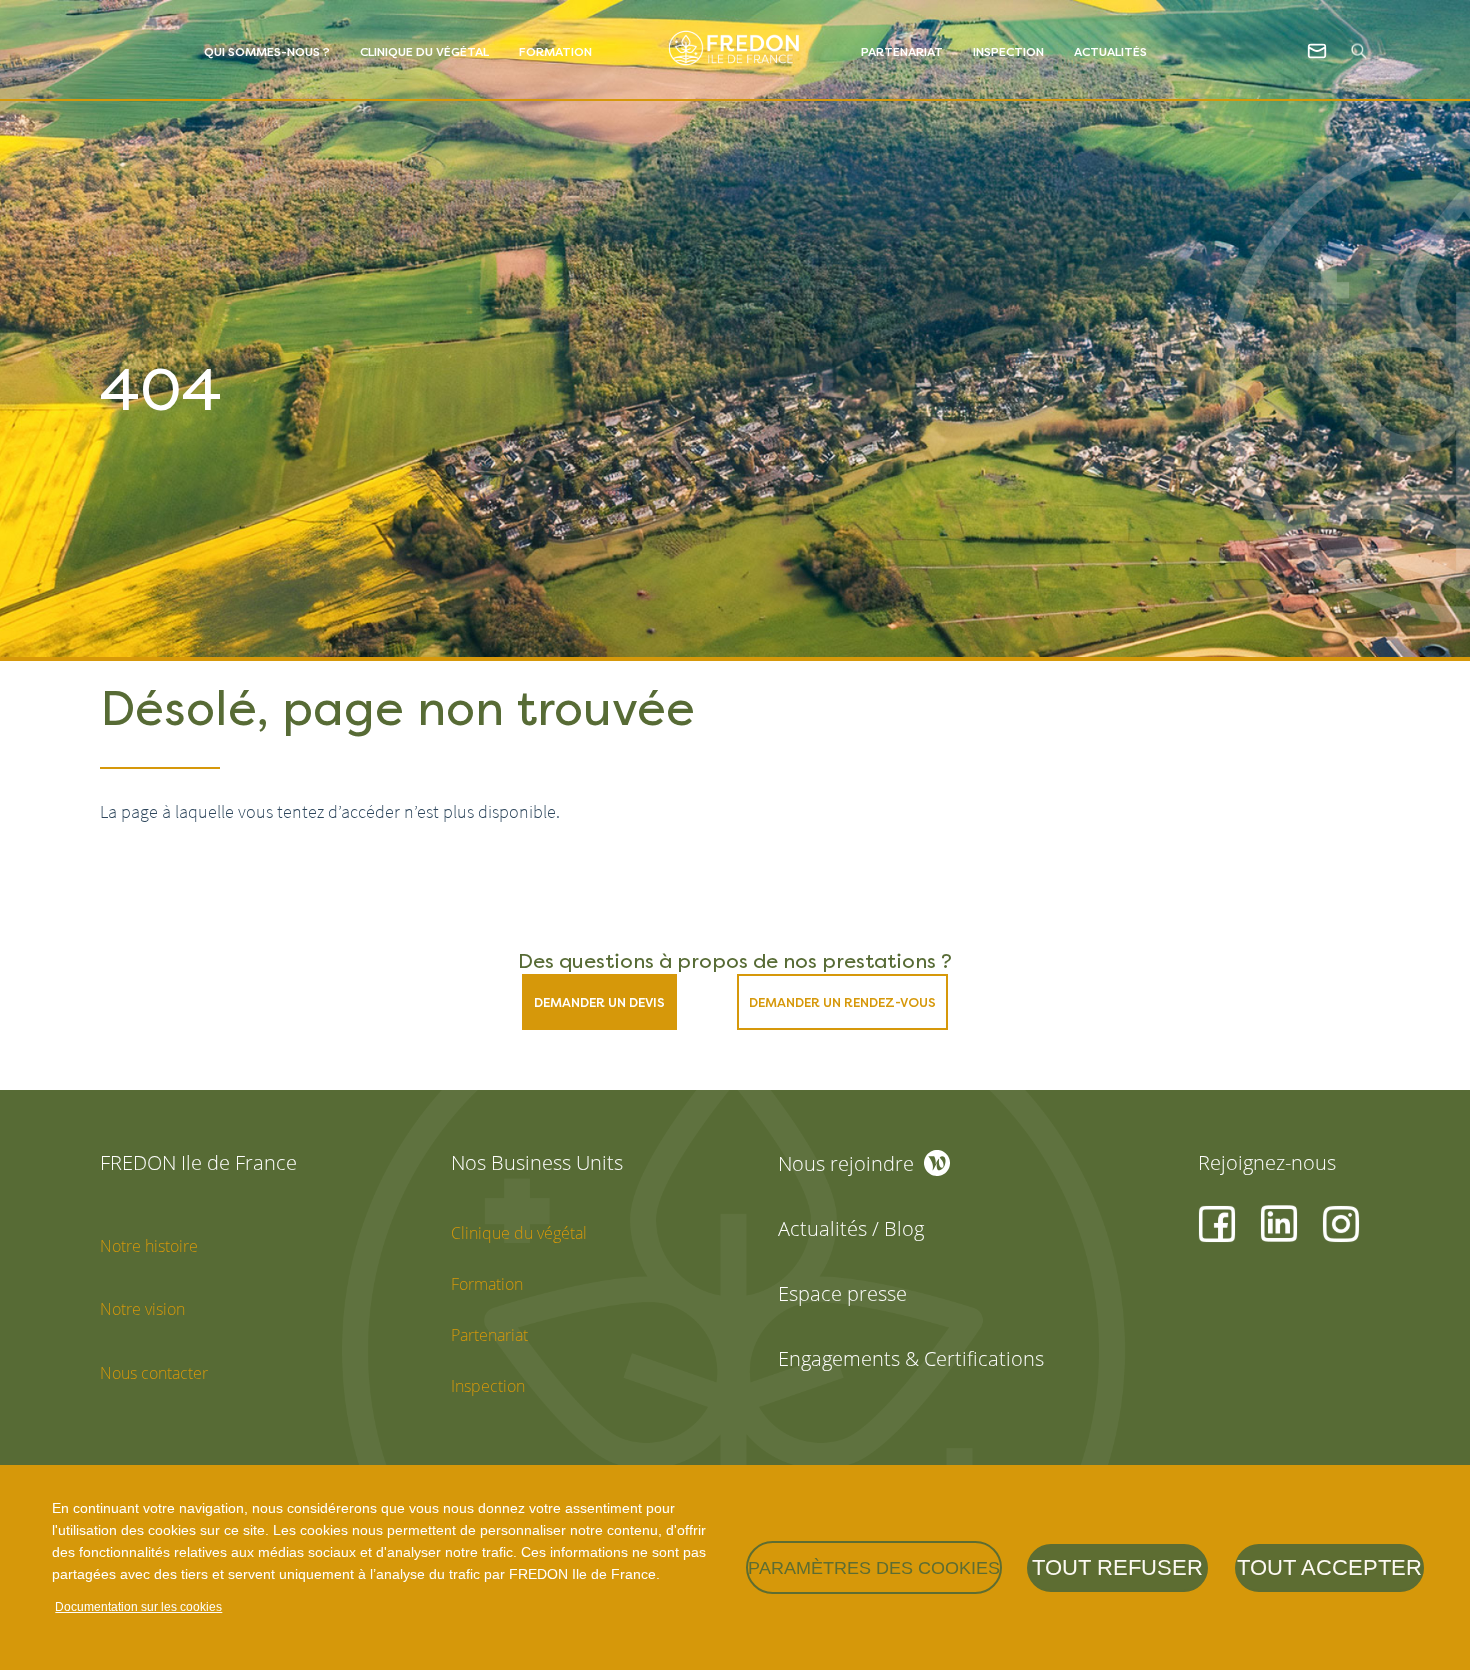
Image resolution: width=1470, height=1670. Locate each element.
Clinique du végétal (424, 52)
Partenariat (902, 52)
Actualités (1110, 52)
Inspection (1008, 52)
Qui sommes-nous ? (267, 52)
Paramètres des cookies (874, 1568)
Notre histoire (149, 1246)
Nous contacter (154, 1373)
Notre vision (142, 1309)
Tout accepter (1329, 1567)
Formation (555, 52)
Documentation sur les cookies (138, 1607)
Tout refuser (1117, 1567)
